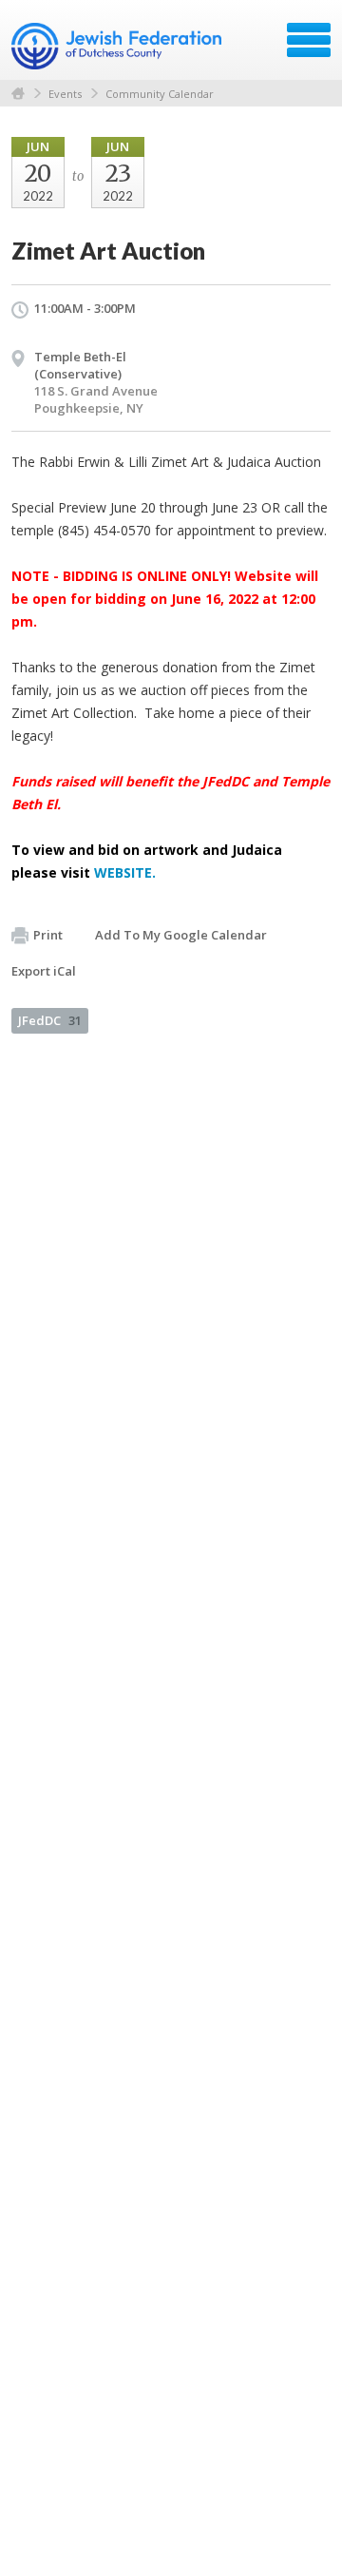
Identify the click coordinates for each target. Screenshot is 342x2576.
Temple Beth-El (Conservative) (80, 365)
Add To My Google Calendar (181, 935)
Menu (309, 40)
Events (65, 94)
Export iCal (44, 971)
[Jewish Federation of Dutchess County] (118, 47)
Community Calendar (160, 94)
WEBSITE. (125, 872)
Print (48, 935)
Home (18, 94)
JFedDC (50, 1020)
